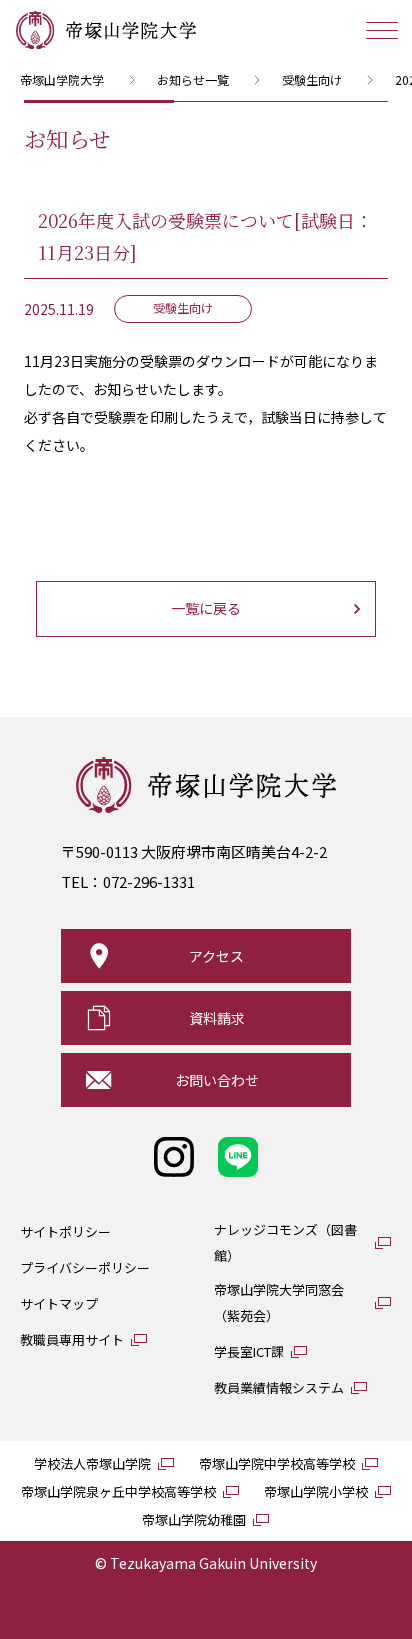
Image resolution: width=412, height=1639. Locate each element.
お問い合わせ (217, 1080)
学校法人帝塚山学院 (92, 1463)
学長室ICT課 (249, 1351)
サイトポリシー (65, 1231)
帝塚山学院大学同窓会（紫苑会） (279, 1302)
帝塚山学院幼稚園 (194, 1519)
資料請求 (217, 1018)
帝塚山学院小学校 (316, 1491)
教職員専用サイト (72, 1339)
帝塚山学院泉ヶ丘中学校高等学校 (118, 1491)
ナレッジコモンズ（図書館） (285, 1242)
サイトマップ (59, 1303)
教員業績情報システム (279, 1387)
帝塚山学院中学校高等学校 (277, 1463)
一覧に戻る (206, 608)
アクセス (216, 956)
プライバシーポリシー (85, 1267)
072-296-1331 (149, 881)
